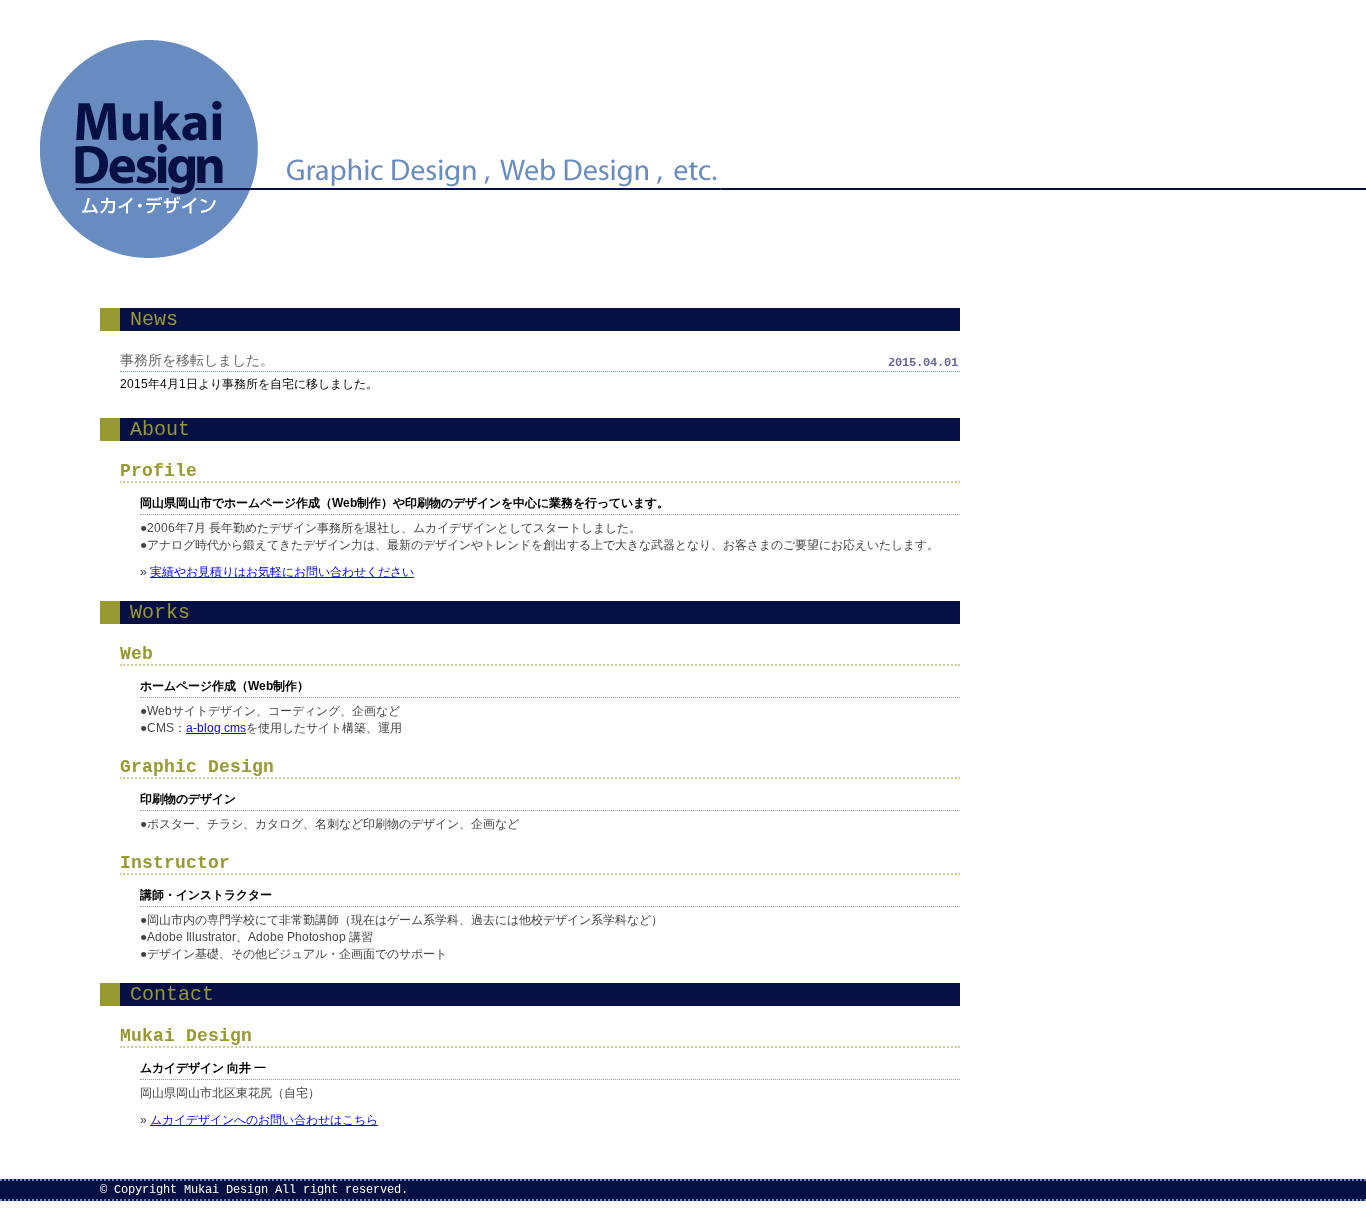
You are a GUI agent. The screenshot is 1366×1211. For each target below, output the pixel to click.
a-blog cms (216, 728)
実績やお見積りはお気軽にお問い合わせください (282, 572)
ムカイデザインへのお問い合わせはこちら (264, 1120)
